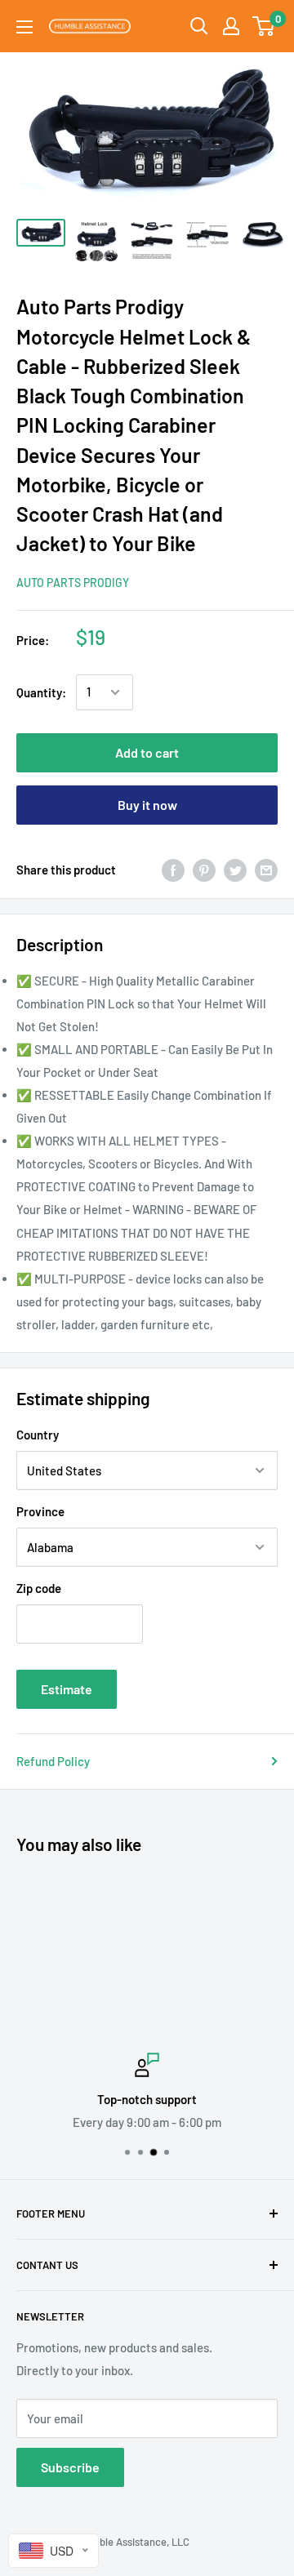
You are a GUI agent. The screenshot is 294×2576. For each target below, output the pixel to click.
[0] (264, 26)
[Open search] (199, 26)
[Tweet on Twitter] (235, 870)
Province (40, 1511)
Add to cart (147, 752)
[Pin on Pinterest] (204, 870)
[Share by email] (266, 870)
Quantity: (41, 692)
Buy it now (147, 805)
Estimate (67, 1689)
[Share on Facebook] (173, 870)
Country (38, 1435)
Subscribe (70, 2467)
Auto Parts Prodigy (73, 583)
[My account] (231, 26)
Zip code (39, 1588)
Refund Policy (53, 1761)
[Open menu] (24, 27)
